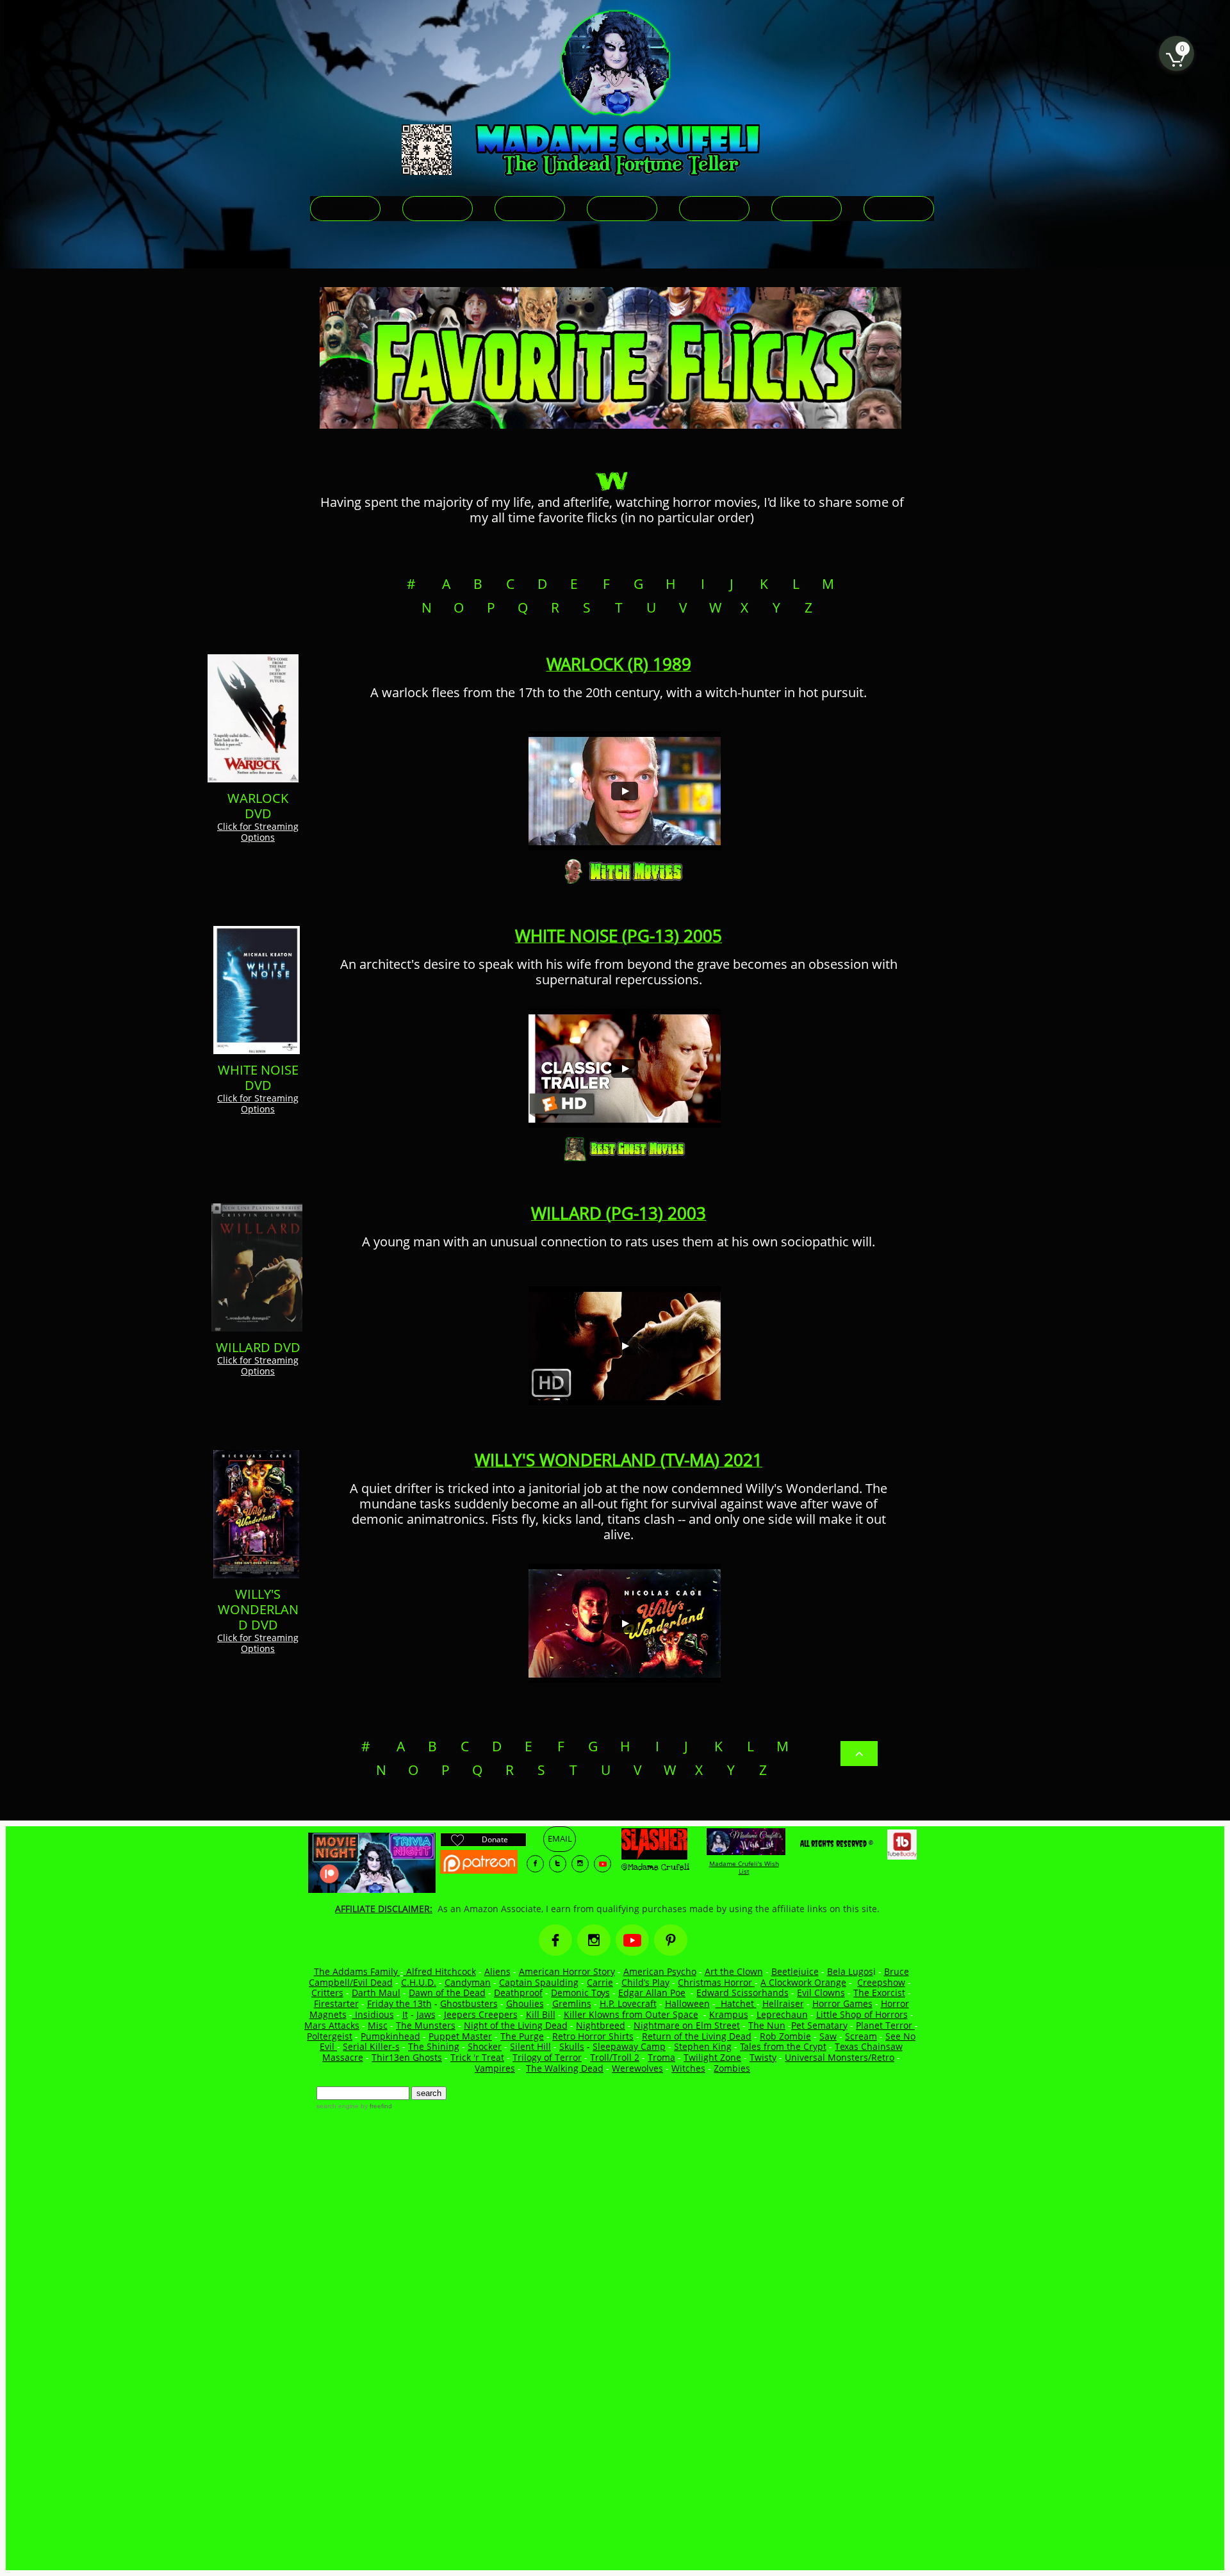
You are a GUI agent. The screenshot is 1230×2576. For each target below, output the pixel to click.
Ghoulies (525, 2003)
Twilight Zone (712, 2057)
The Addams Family (357, 1971)
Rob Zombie (785, 2036)
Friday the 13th (399, 2003)
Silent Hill (530, 2046)
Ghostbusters (469, 2003)
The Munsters (426, 2025)
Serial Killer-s (371, 2046)
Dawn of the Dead (447, 1993)
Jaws (426, 2014)
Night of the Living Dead (516, 2025)
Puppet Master (460, 2036)
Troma (661, 2057)
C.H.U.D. (419, 1982)
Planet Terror (885, 2025)
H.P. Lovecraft (628, 2003)
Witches (688, 2068)
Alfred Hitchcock (440, 1971)
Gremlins (572, 2003)
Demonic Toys (580, 1993)
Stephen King (703, 2046)
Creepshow (881, 1982)
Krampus (729, 2014)
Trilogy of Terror (547, 2057)
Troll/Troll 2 (615, 2057)
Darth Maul (376, 1993)
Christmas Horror (716, 1982)
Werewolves (637, 2068)
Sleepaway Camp (629, 2046)
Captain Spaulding (539, 1982)
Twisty (763, 2057)
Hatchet (739, 2003)
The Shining (434, 2046)
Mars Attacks (332, 2025)
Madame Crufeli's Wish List (744, 1867)
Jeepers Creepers (481, 2014)
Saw (828, 2036)
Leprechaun (782, 2014)
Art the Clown (734, 1971)
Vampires (495, 2068)
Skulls (572, 2046)
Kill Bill (541, 2014)
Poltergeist (330, 2036)
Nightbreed (601, 2025)
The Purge (522, 2036)
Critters (327, 1993)
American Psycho (660, 1971)
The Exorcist (879, 1993)
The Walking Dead (565, 2068)
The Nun (767, 2025)
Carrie (600, 1982)
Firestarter (336, 2003)
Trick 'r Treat (477, 2057)
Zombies (732, 2068)
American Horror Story (567, 1971)
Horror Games (842, 2003)
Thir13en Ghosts (407, 2057)
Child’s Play (645, 1982)
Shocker (485, 2046)
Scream (861, 2036)
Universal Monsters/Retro (840, 2057)
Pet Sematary (819, 2025)
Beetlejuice (795, 1971)
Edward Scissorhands (742, 1993)
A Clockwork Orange (803, 1982)
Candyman (468, 1982)
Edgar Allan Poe (652, 1993)
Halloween (687, 2003)
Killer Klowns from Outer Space (631, 2014)
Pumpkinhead (390, 2036)
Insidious (373, 2014)
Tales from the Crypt (783, 2046)
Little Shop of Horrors (862, 2014)
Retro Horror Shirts (593, 2036)
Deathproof (518, 1993)
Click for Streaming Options (258, 832)
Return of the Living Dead (697, 2036)
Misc (378, 2025)
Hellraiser (783, 2003)
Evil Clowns (821, 1993)
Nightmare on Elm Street (687, 2025)
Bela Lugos (850, 1971)
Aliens (497, 1971)
